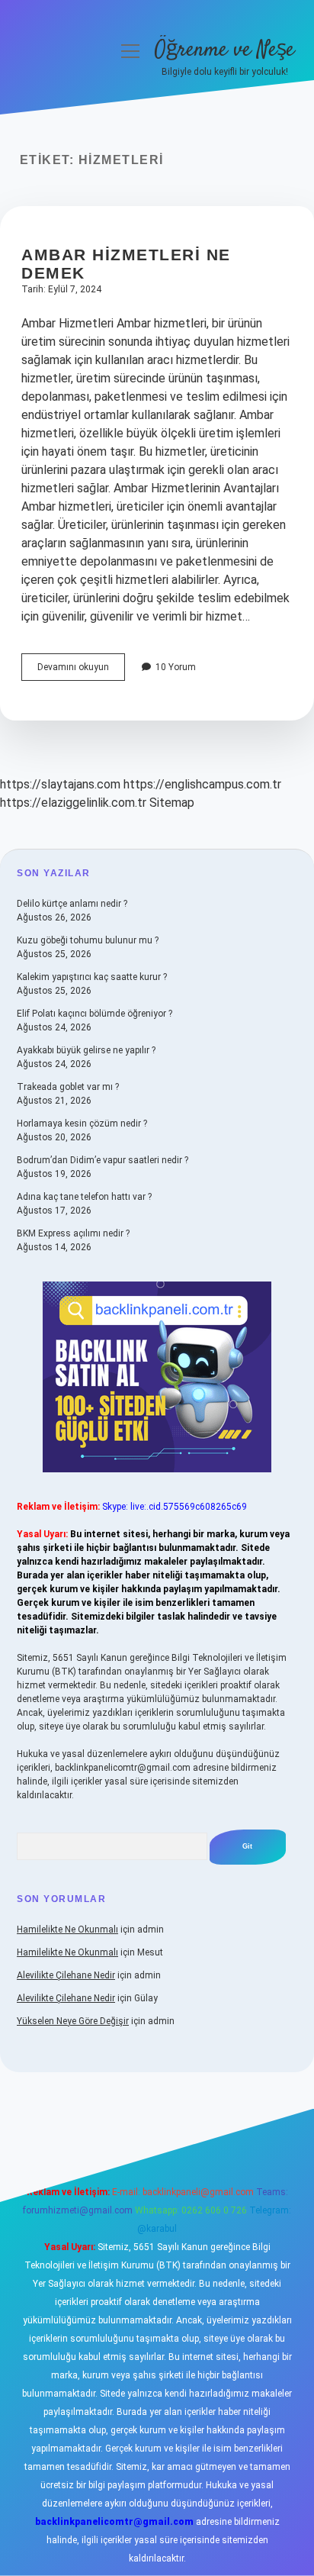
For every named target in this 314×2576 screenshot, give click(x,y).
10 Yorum (176, 667)
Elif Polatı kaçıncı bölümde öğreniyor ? (95, 1014)
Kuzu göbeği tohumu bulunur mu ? (88, 940)
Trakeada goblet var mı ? (68, 1087)
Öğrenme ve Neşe (224, 50)
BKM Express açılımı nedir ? (73, 1233)
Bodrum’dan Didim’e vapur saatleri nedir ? (103, 1160)
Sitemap (172, 803)
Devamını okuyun (81, 671)
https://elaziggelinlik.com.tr (73, 803)
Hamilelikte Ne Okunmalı (67, 1930)
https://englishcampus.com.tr (202, 784)
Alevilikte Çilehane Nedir (66, 1975)
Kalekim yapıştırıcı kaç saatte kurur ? (92, 977)
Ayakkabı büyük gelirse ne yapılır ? (86, 1050)
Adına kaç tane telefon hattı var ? (84, 1197)
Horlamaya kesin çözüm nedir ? (82, 1124)
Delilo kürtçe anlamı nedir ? (72, 904)
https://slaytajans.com (60, 784)
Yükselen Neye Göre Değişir (73, 2021)
